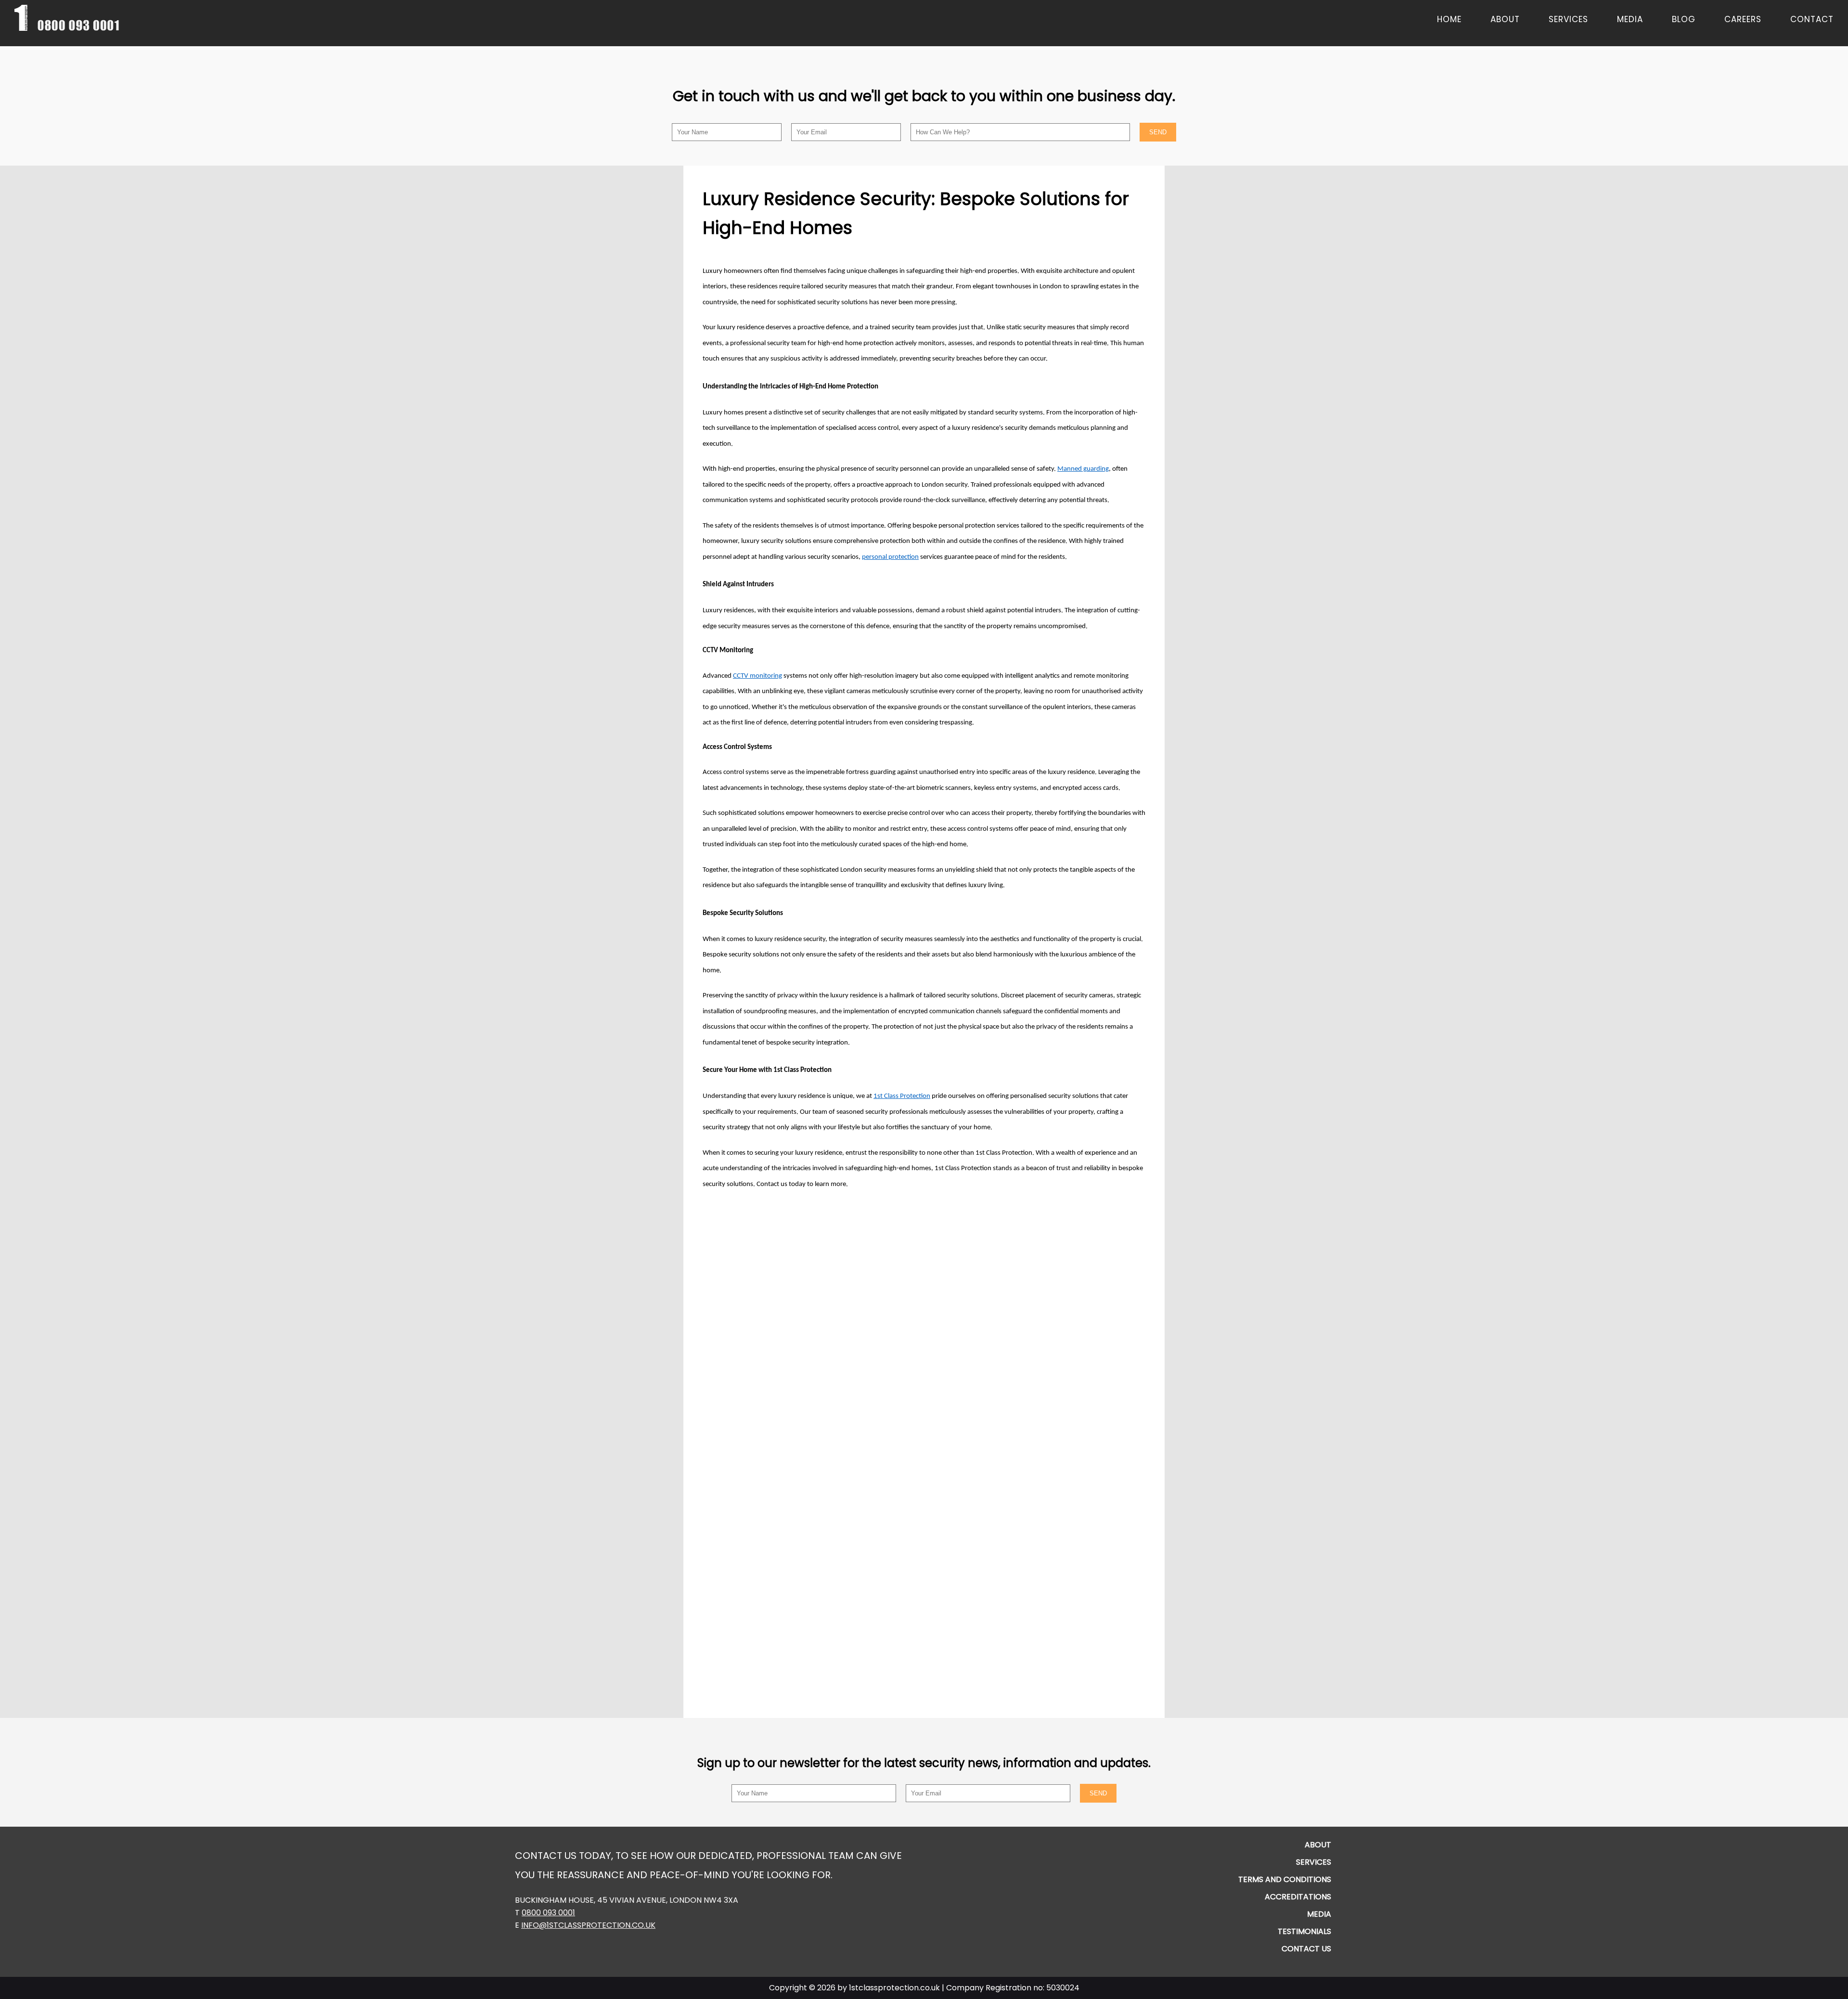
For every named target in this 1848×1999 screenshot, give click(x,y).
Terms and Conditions (1285, 1879)
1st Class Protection (902, 1096)
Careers (1743, 19)
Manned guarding (1083, 469)
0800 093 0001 (548, 1913)
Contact (1812, 19)
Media (1630, 19)
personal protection (890, 557)
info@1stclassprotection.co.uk (588, 1925)
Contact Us (1306, 1949)
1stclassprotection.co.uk (894, 1988)
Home (1449, 19)
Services (1568, 19)
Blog (1684, 19)
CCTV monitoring (757, 676)
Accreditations (1298, 1897)
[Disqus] (924, 1320)
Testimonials (1304, 1931)
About (1505, 19)
